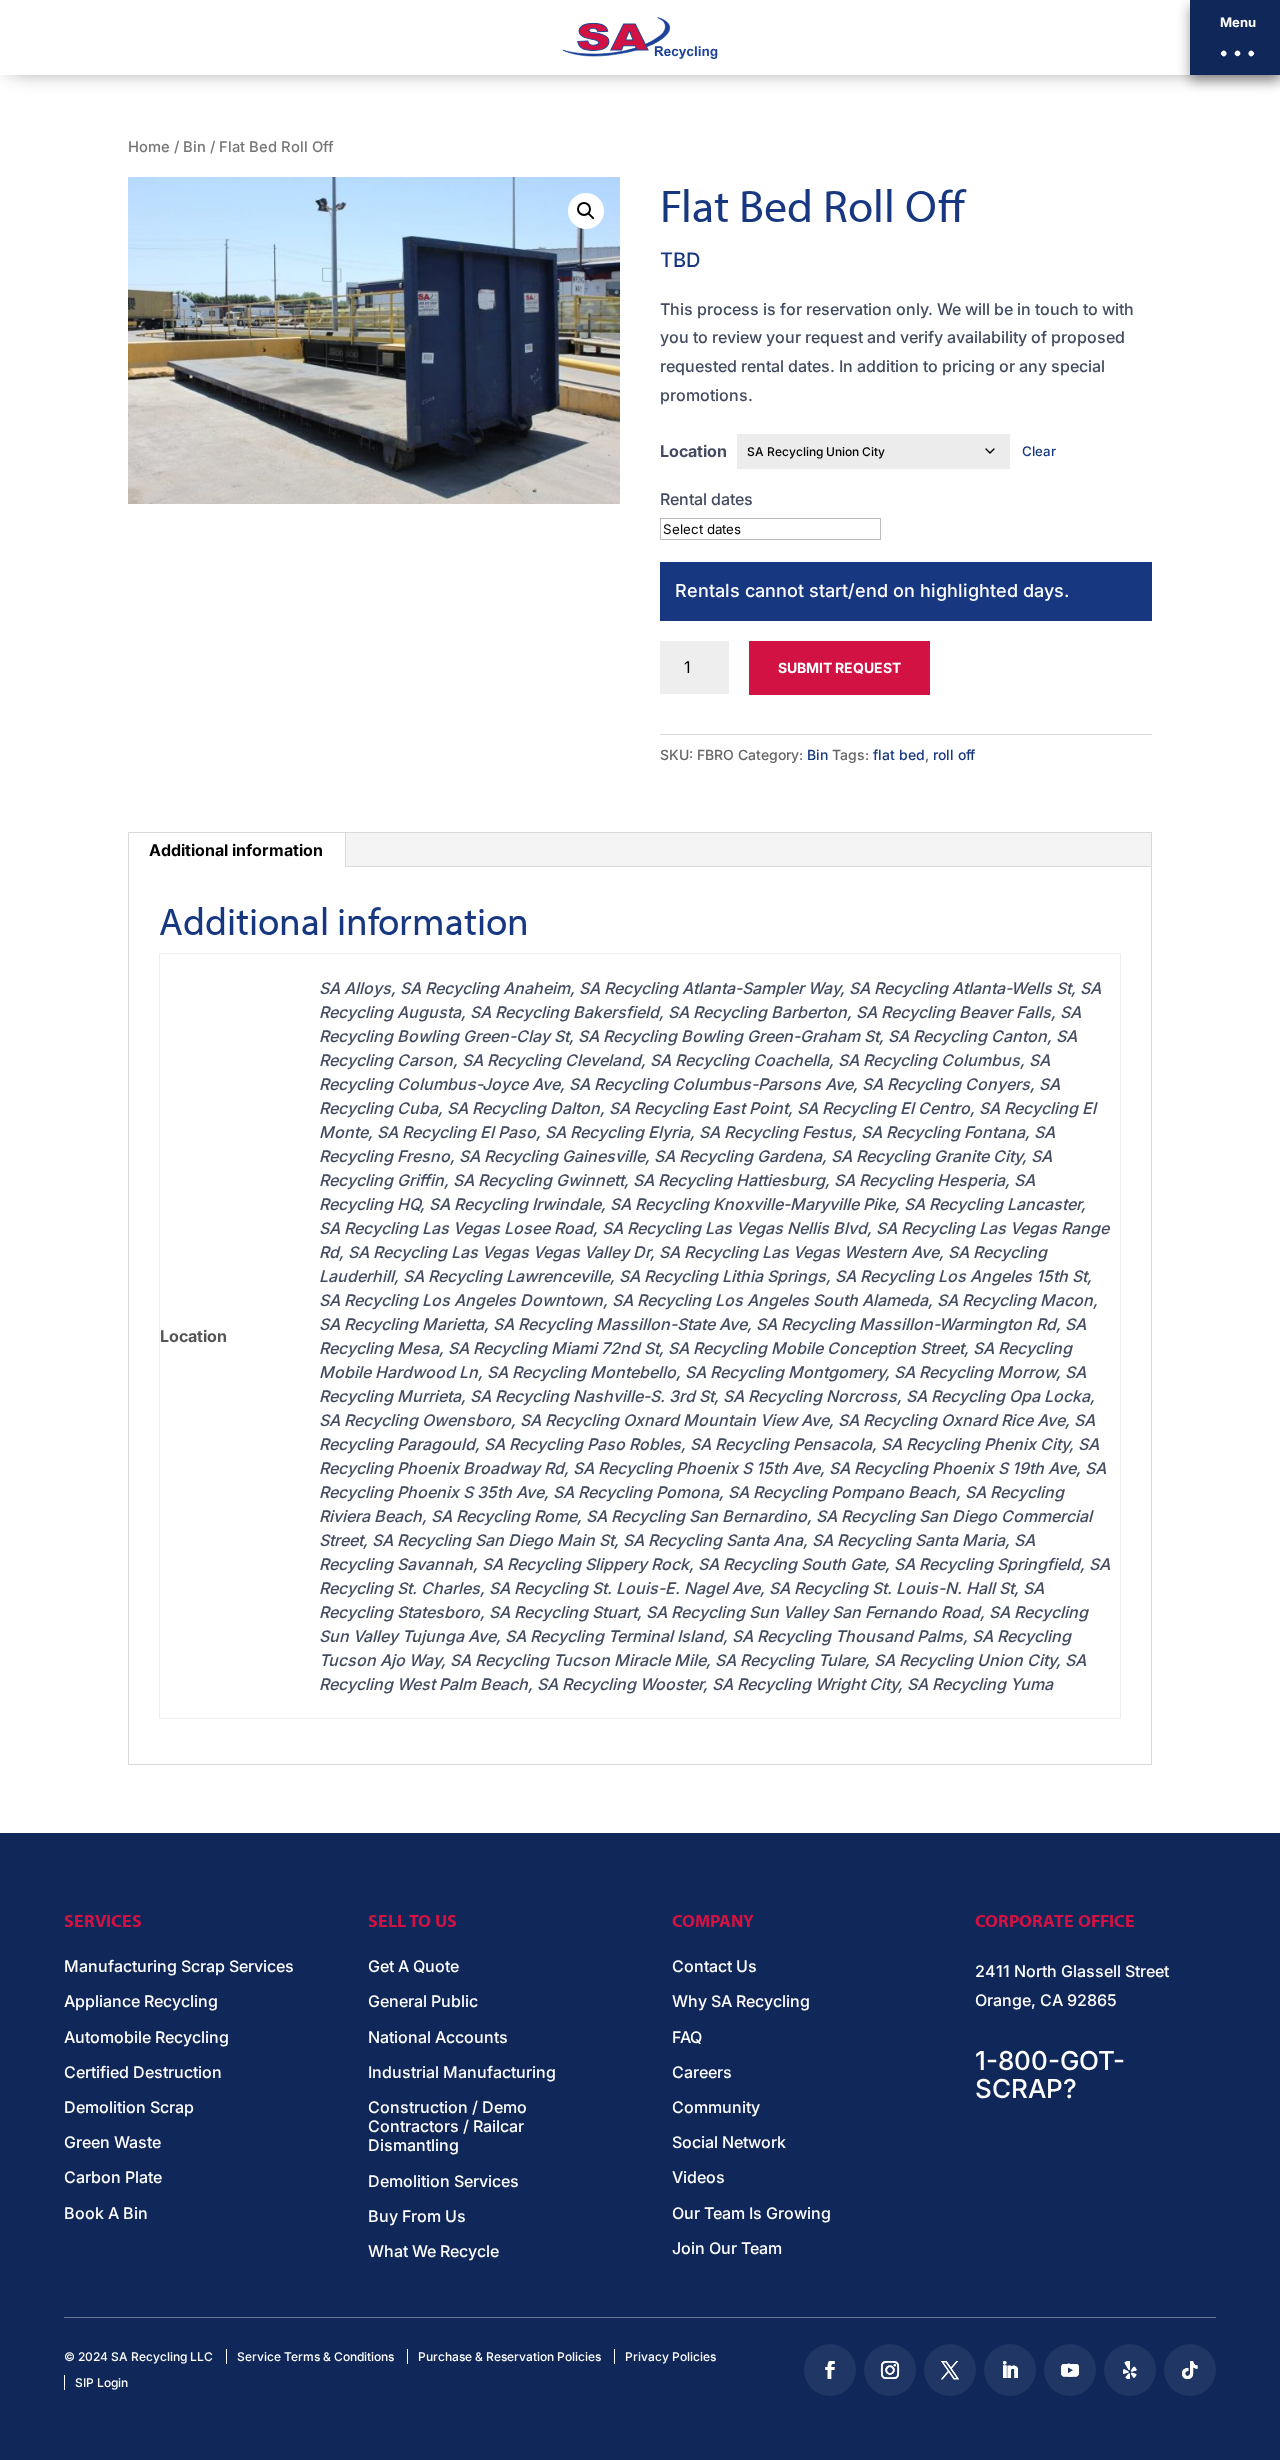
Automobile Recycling (146, 2037)
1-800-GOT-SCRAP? (1050, 2075)
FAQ (687, 2037)
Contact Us (714, 1966)
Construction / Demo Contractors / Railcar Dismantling (447, 2126)
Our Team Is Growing (751, 2213)
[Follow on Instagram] (890, 2370)
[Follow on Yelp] (1130, 2370)
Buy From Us (417, 2216)
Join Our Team (727, 2248)
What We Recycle (433, 2251)
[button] (1235, 37)
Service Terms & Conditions (315, 2356)
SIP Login (101, 2382)
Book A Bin (106, 2213)
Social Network (729, 2142)
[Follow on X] (950, 2370)
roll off (954, 754)
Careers (702, 2072)
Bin (194, 147)
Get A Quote (413, 1966)
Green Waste (112, 2142)
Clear (1039, 451)
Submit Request (839, 667)
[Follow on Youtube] (1070, 2370)
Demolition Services (443, 2181)
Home (149, 147)
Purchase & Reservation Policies (509, 2356)
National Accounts (438, 2037)
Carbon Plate (113, 2177)
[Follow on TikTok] (1190, 2370)
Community (716, 2107)
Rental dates (706, 499)
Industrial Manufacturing (462, 2072)
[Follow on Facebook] (830, 2370)
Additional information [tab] (236, 850)
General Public (423, 2001)
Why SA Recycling (741, 2001)
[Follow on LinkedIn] (1010, 2370)
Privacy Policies (670, 2356)
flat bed (899, 754)
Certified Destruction (143, 2072)
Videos (698, 2177)
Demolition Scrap (129, 2107)
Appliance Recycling (141, 2001)
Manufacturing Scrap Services (179, 1966)
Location (693, 451)
